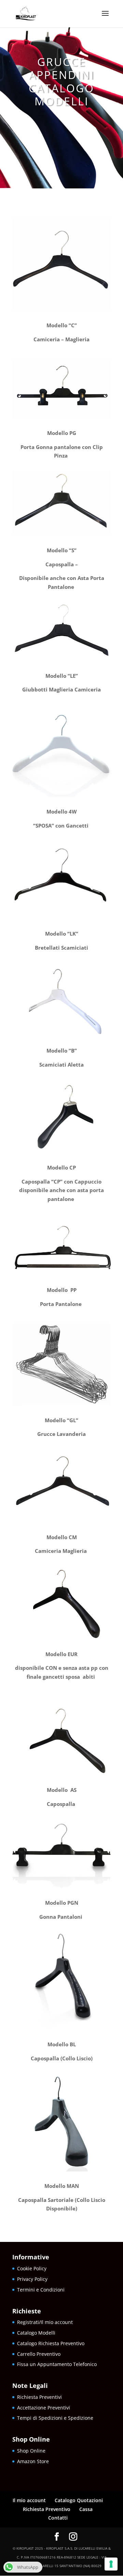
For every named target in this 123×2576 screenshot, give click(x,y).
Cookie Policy (32, 2268)
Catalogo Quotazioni (79, 2500)
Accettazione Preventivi (44, 2408)
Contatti (58, 2518)
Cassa (86, 2509)
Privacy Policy (32, 2279)
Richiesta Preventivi (39, 2397)
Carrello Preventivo (39, 2354)
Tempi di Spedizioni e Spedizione (55, 2418)
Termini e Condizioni (41, 2290)
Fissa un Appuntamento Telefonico (57, 2364)
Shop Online (32, 2451)
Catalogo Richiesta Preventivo (51, 2343)
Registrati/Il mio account (45, 2322)
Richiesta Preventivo (47, 2509)
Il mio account (29, 2500)
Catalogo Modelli (36, 2333)
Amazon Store (33, 2461)
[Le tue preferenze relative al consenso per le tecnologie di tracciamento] (111, 2564)
